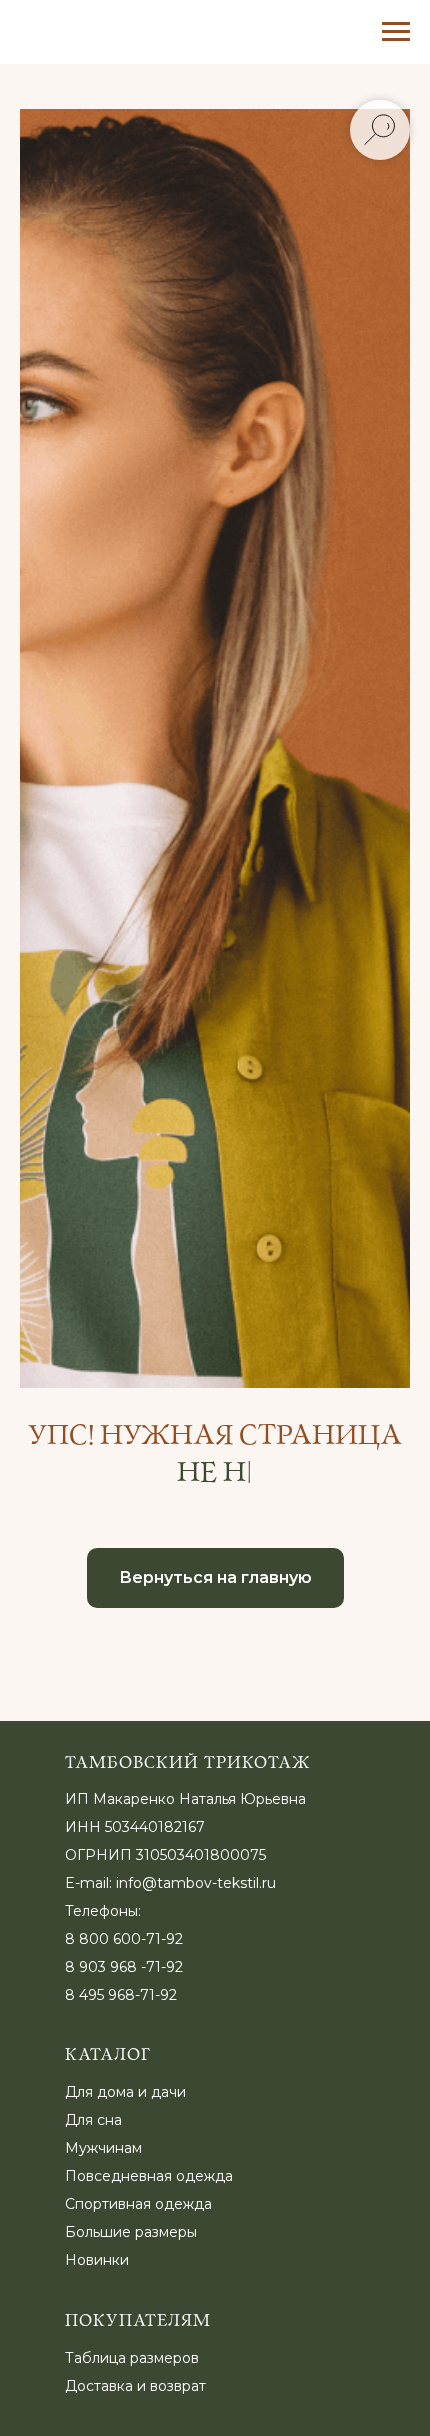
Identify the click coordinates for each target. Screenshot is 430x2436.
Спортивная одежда (138, 2204)
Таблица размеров (132, 2358)
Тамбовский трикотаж (188, 1763)
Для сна (93, 2120)
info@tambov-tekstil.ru (196, 1883)
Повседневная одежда (149, 2176)
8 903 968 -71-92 (124, 1967)
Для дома (99, 2092)
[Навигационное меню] (396, 32)
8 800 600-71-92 (124, 1939)
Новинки (97, 2260)
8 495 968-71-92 (121, 1995)
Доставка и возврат (135, 2386)
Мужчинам (103, 2148)
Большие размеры (131, 2232)
